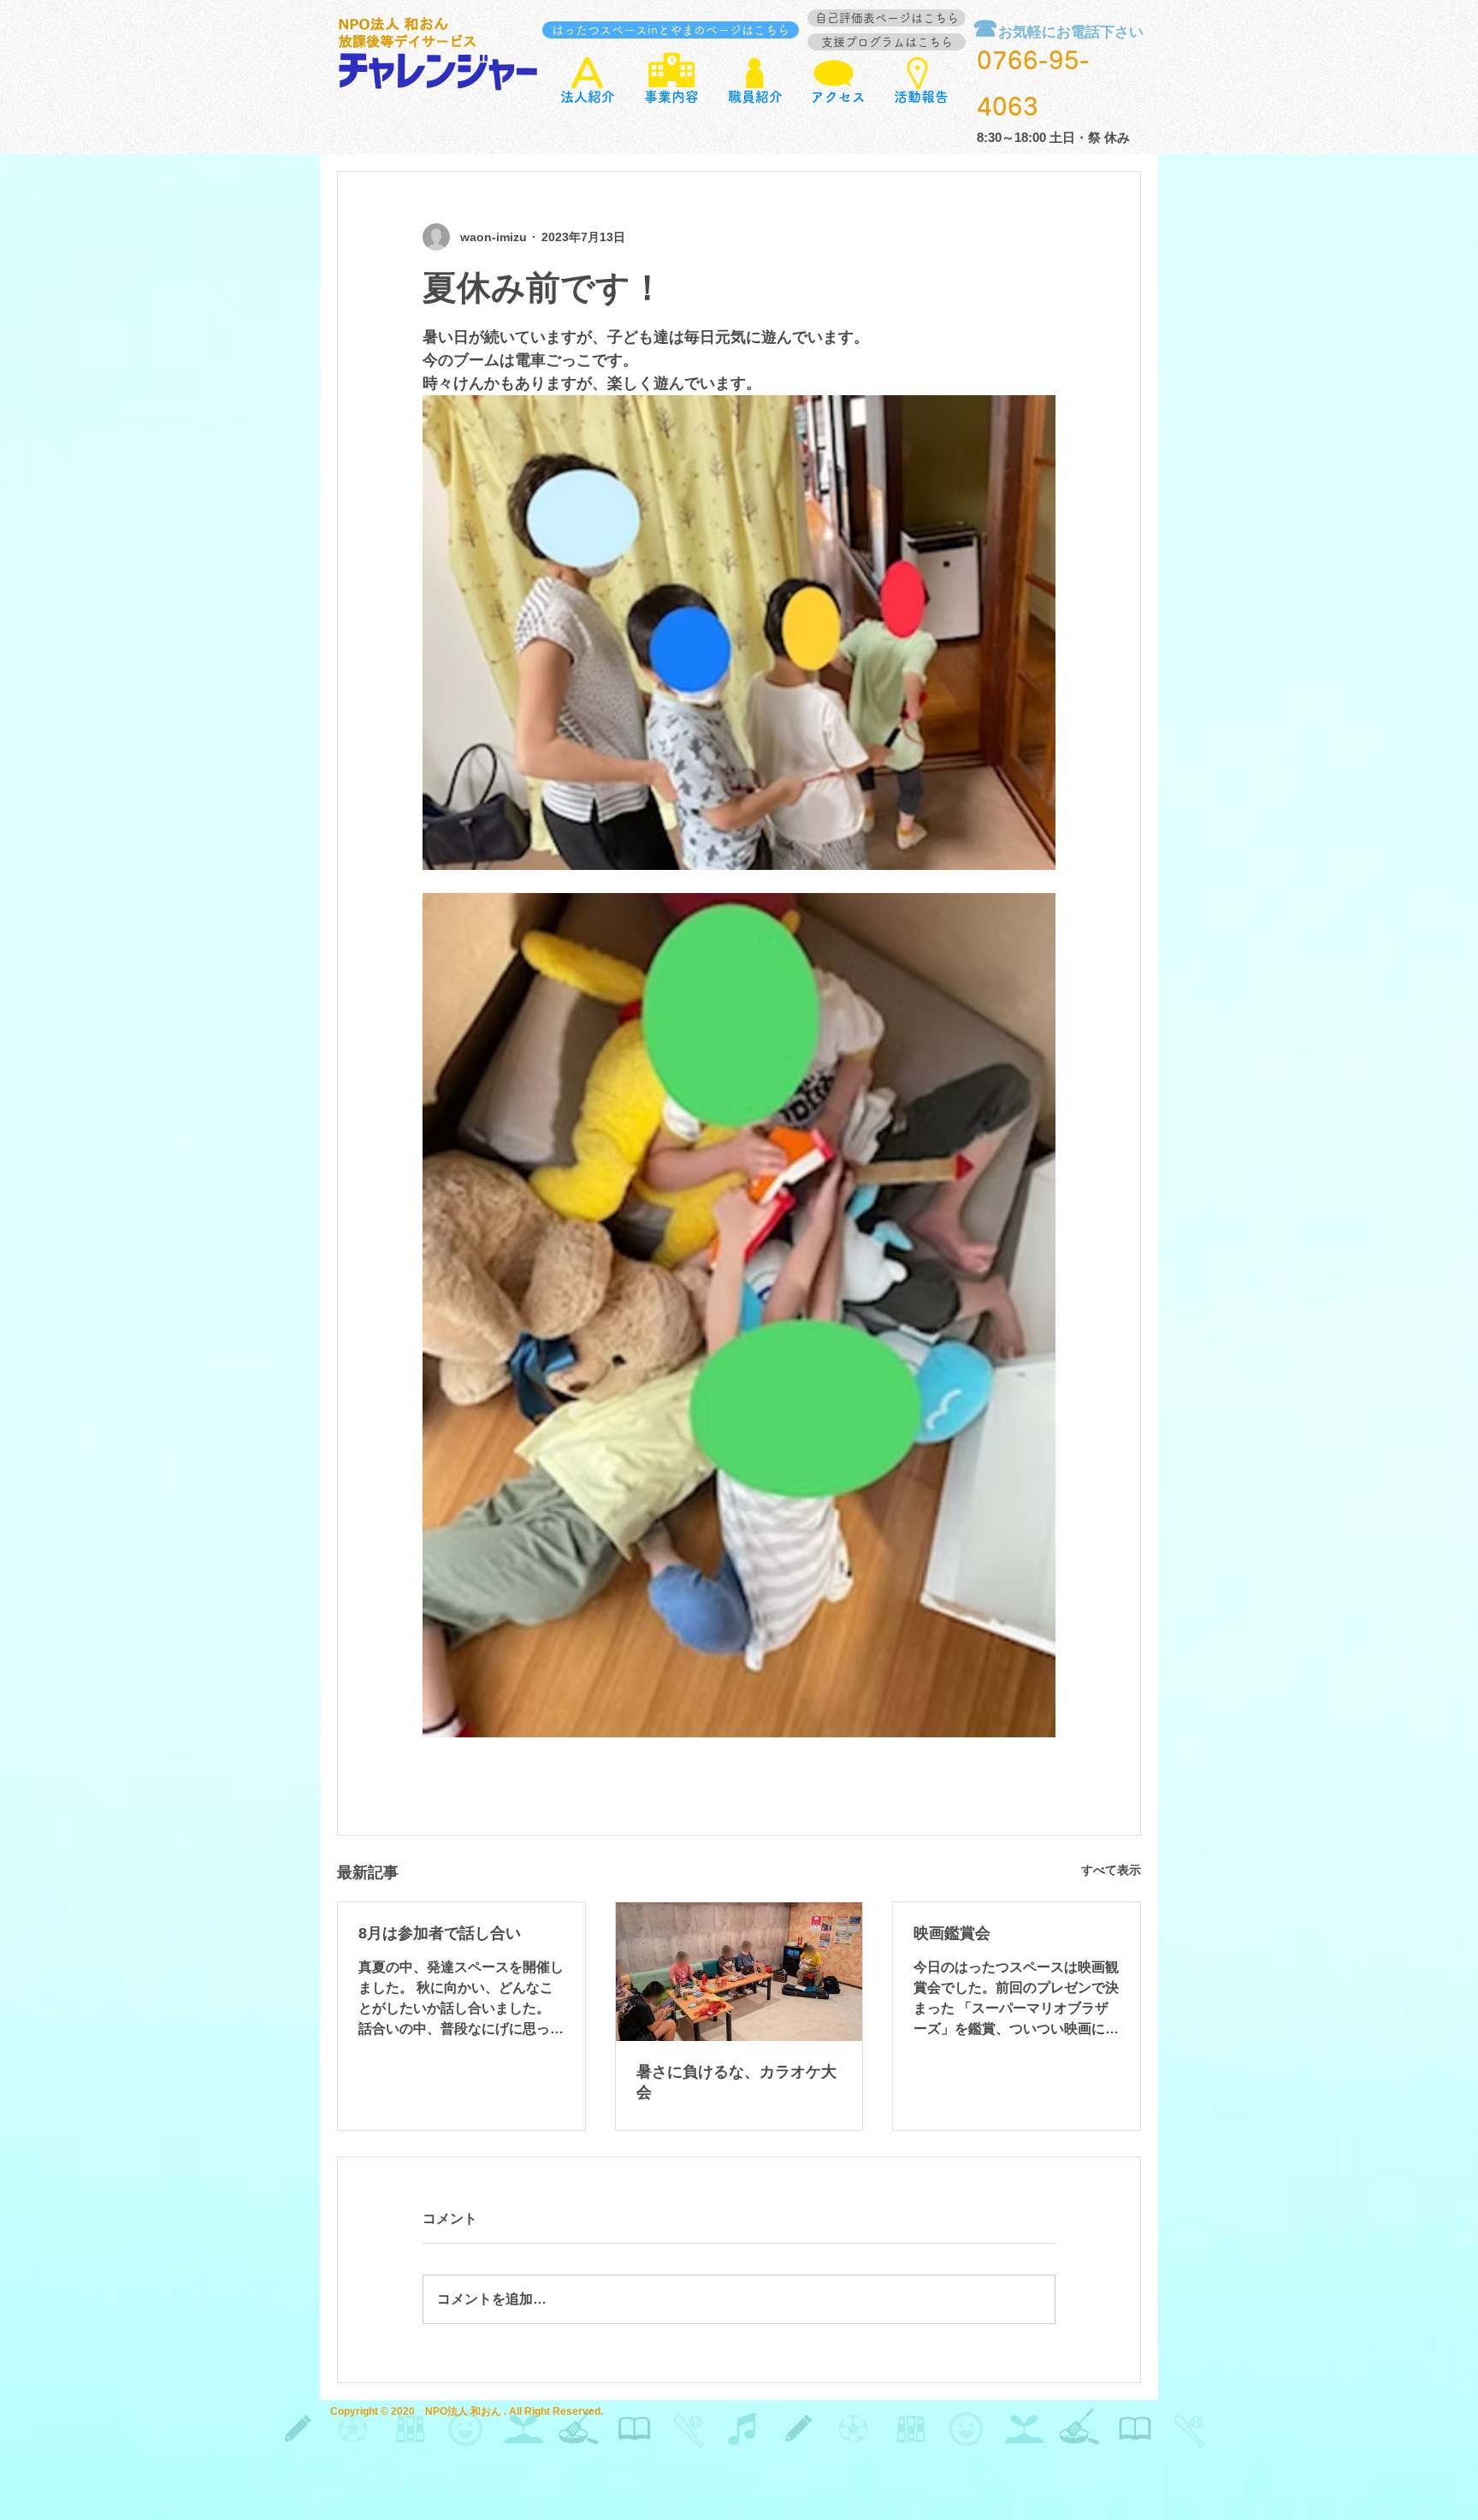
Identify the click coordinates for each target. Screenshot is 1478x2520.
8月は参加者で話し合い (440, 1933)
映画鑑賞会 (952, 1933)
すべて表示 (1111, 1870)
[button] (671, 97)
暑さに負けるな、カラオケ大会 (736, 2082)
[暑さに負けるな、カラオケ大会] (739, 1972)
